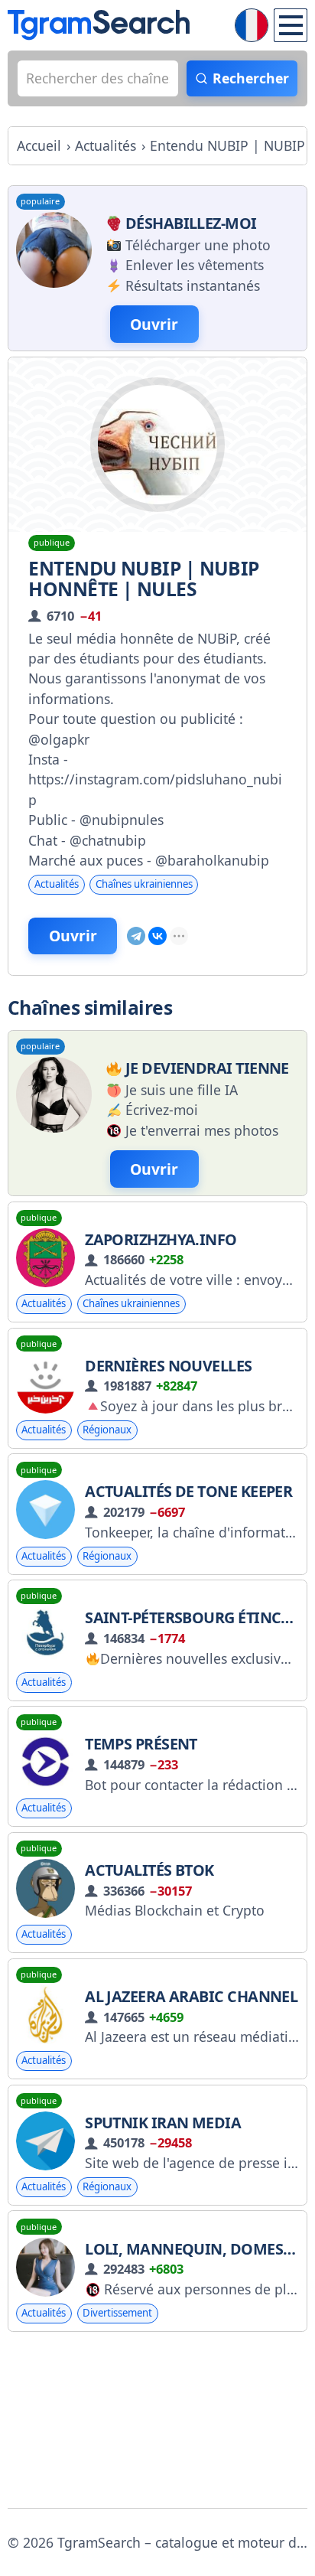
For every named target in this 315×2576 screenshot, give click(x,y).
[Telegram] (136, 936)
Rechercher (251, 78)
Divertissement (117, 2313)
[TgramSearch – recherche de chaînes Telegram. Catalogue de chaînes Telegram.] (99, 25)
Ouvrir (73, 936)
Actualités (57, 884)
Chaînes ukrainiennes (144, 884)
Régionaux (107, 1430)
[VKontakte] (157, 936)
